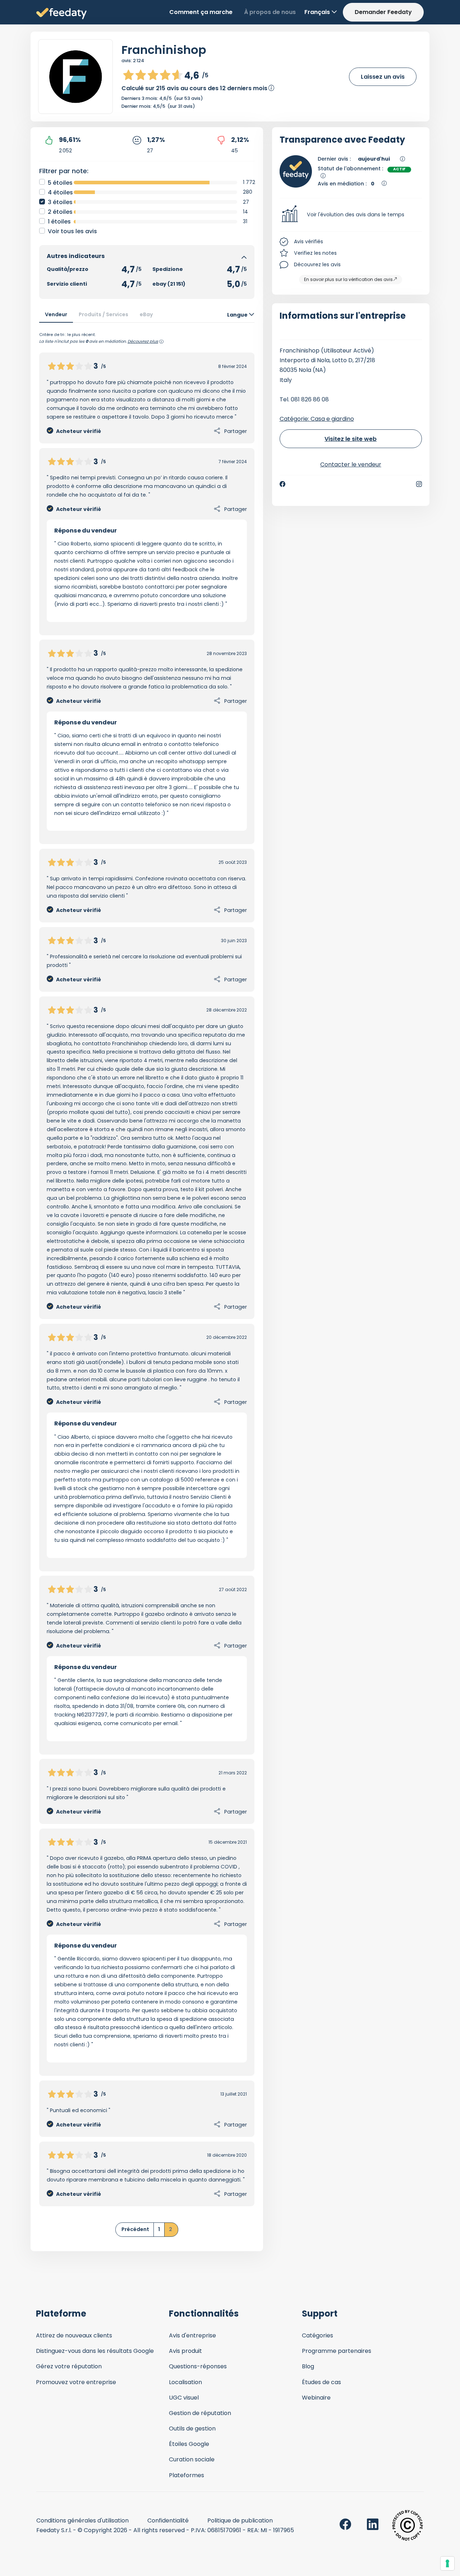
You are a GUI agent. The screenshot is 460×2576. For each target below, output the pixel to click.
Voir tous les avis (72, 231)
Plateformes (187, 2475)
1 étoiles (59, 222)
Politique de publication (240, 2520)
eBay (146, 314)
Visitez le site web (351, 439)
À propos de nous (270, 12)
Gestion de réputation (200, 2413)
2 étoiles (60, 212)
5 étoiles (60, 183)
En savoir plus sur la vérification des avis (348, 279)
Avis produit (185, 2351)
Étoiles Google (189, 2444)
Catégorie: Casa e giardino (317, 419)
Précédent (135, 2229)
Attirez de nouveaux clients (74, 2335)
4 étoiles (60, 192)
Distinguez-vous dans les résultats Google (95, 2351)
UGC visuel (184, 2398)
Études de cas (321, 2382)
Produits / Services (103, 314)
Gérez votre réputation (69, 2366)
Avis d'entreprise (192, 2335)
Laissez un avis (383, 77)
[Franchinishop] (75, 77)
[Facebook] (282, 484)
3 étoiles (60, 202)
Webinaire (316, 2398)
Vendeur (56, 314)
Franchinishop (164, 50)
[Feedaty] (61, 14)
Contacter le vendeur (351, 464)
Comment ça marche (201, 12)
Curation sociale (192, 2459)
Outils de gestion (192, 2428)
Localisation (185, 2382)
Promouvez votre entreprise (76, 2382)
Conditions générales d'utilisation (82, 2520)
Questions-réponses (198, 2366)
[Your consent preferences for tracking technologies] (447, 2563)
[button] (351, 215)
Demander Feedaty (383, 12)
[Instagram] (419, 484)
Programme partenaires (337, 2351)
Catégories (318, 2335)
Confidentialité (168, 2520)
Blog (308, 2366)
